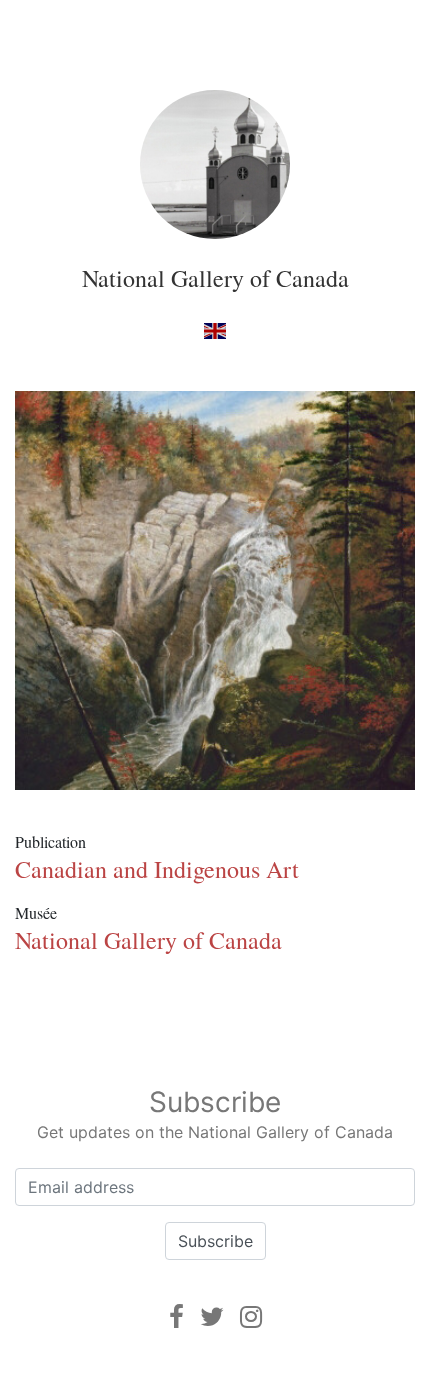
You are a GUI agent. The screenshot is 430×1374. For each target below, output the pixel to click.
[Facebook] (176, 1316)
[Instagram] (251, 1316)
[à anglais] (214, 329)
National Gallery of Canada (215, 278)
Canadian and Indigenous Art (157, 869)
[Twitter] (212, 1316)
